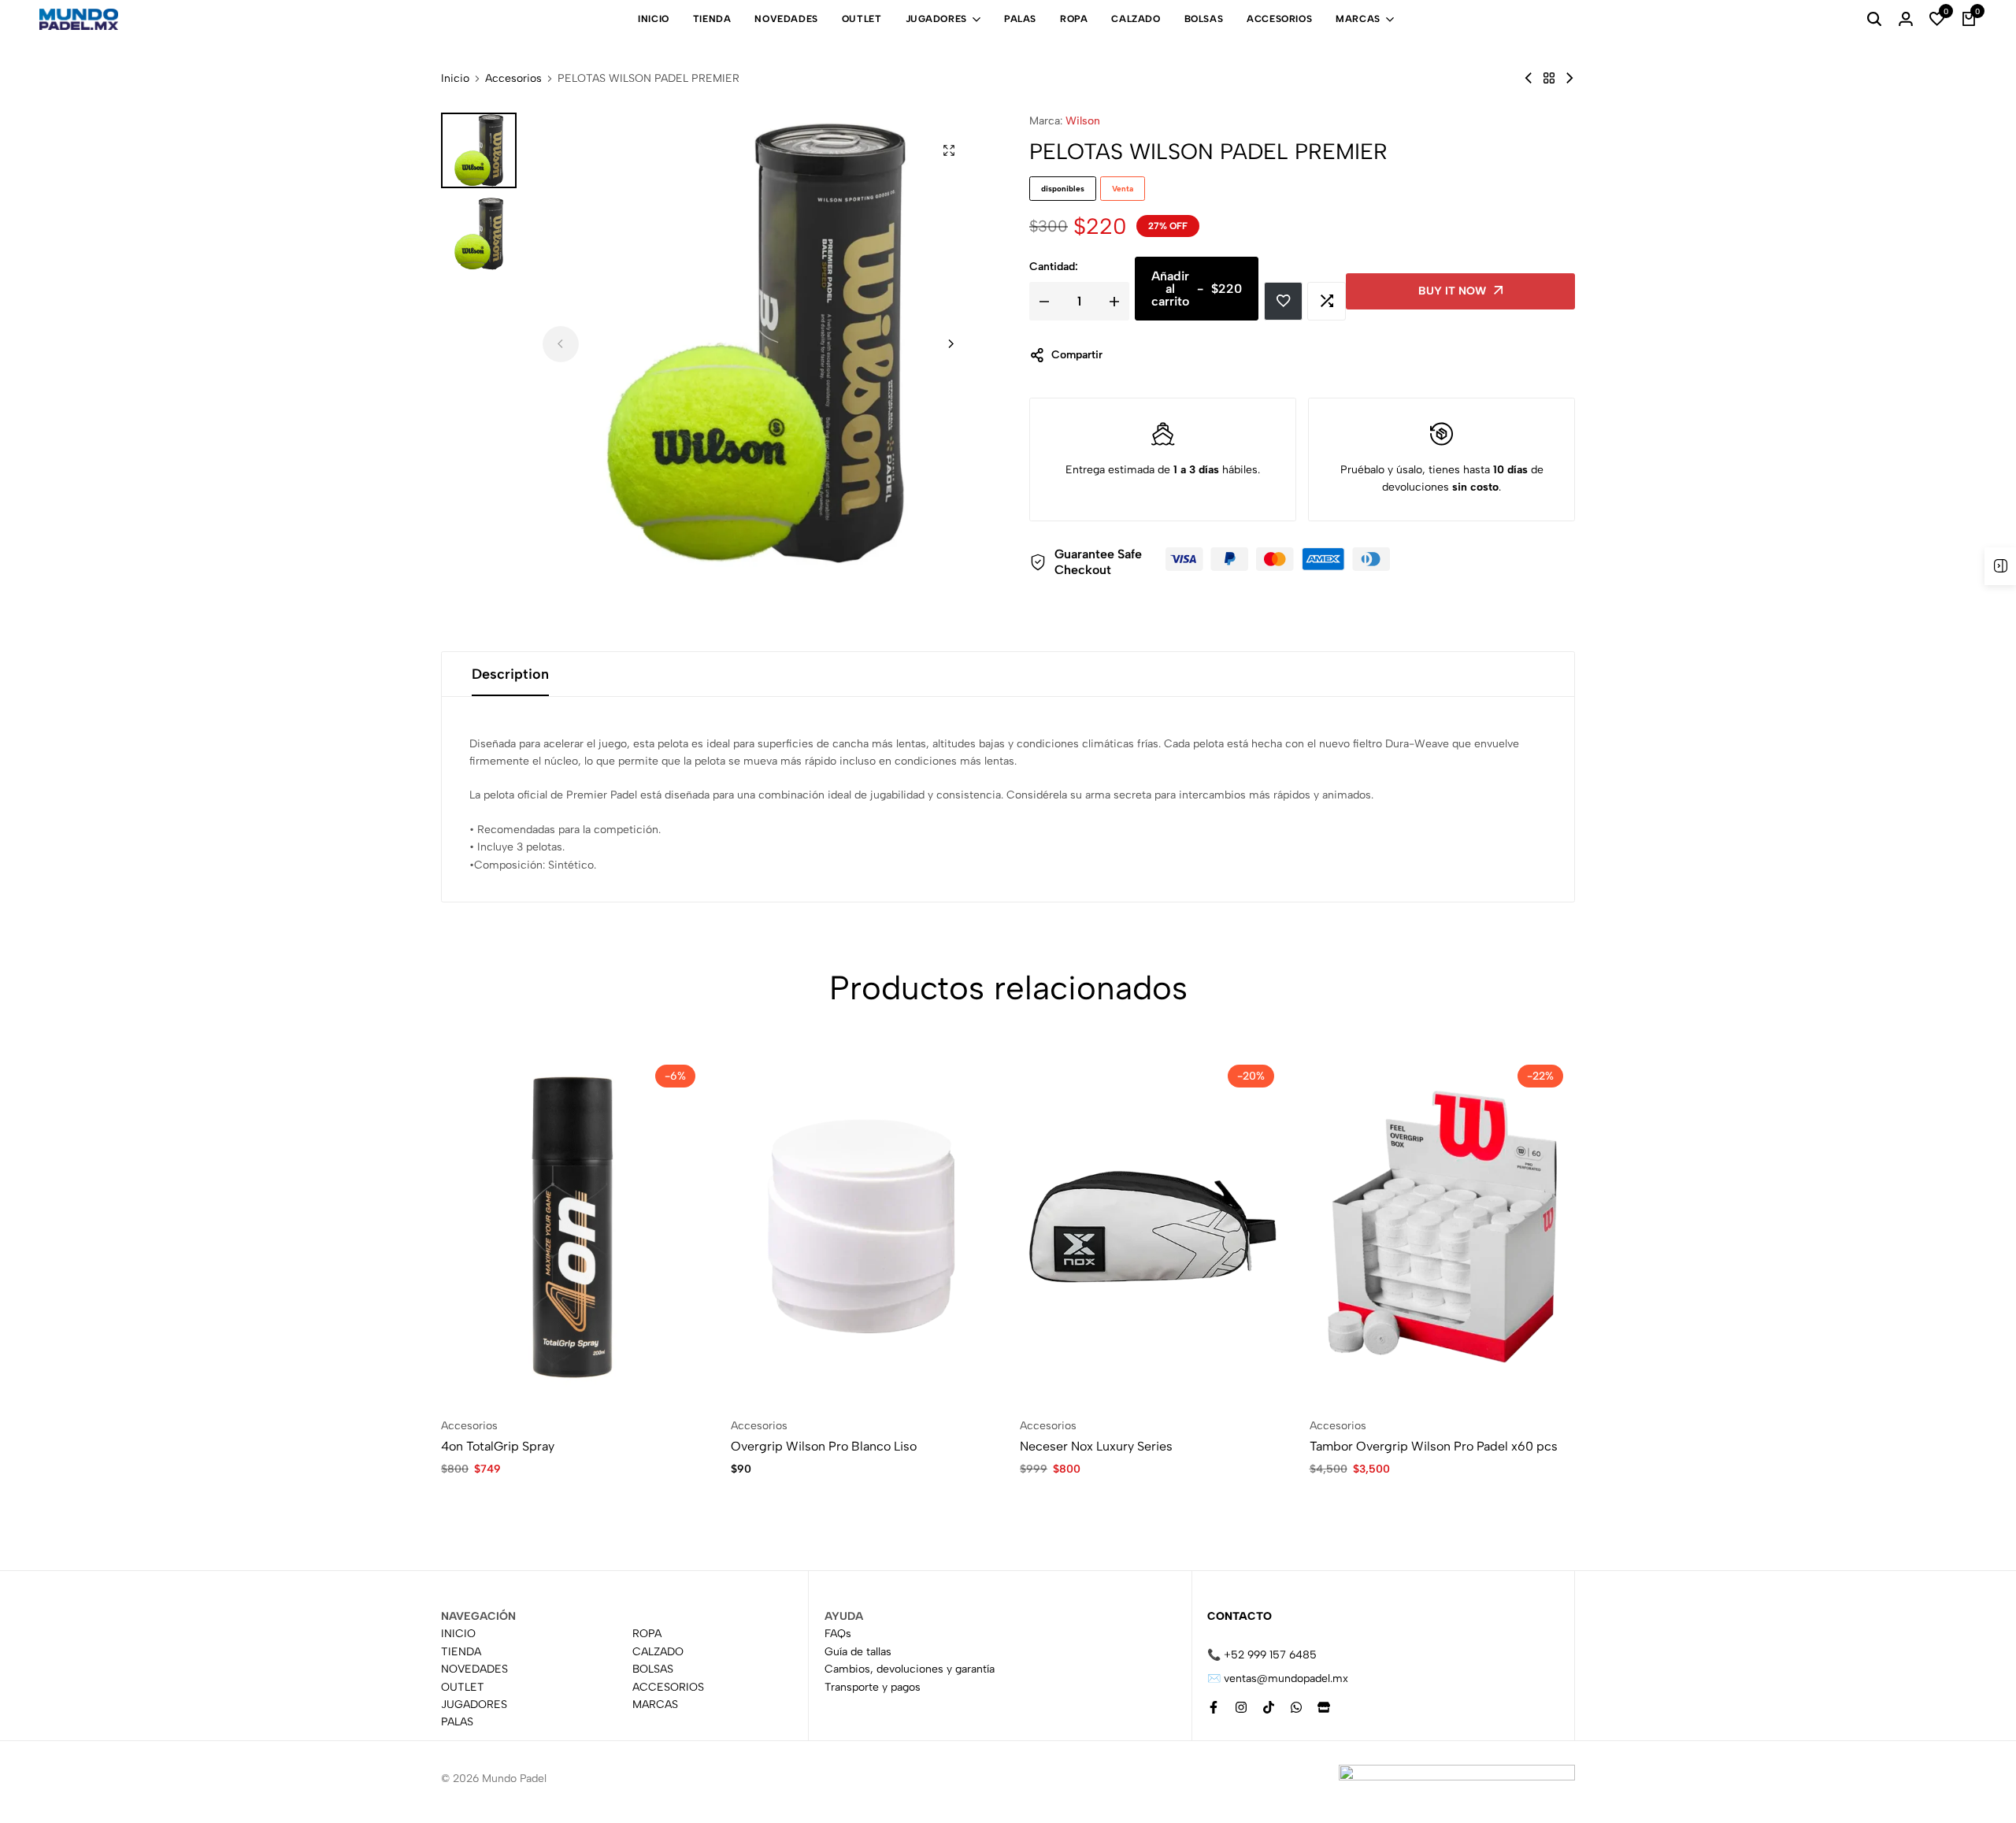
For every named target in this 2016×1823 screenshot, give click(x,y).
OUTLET (862, 19)
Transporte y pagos (873, 1686)
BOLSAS (1204, 19)
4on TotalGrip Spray (498, 1446)
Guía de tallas (858, 1651)
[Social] (1214, 1708)
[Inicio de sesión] (1906, 20)
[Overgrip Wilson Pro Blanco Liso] (864, 1226)
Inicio (455, 79)
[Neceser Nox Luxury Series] (1153, 1226)
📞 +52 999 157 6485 (1262, 1655)
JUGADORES (936, 19)
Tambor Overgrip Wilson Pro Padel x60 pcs (1434, 1446)
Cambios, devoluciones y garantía (910, 1669)
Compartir (1077, 355)
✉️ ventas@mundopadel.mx (1278, 1678)
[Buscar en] (1874, 20)
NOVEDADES (786, 19)
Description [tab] (510, 674)
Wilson (1083, 121)
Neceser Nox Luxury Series (1096, 1446)
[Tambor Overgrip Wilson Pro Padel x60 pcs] (1443, 1226)
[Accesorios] (1549, 78)
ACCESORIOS (1279, 19)
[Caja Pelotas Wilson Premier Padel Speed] (1569, 78)
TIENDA (712, 19)
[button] (1937, 20)
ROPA (1074, 19)
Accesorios (513, 79)
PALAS (1020, 19)
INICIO (654, 19)
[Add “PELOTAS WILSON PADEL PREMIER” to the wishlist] (1283, 301)
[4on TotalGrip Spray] (574, 1226)
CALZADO (1136, 19)
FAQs (838, 1634)
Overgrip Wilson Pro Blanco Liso (824, 1446)
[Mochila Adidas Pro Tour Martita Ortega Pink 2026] (1529, 78)
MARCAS (1358, 19)
